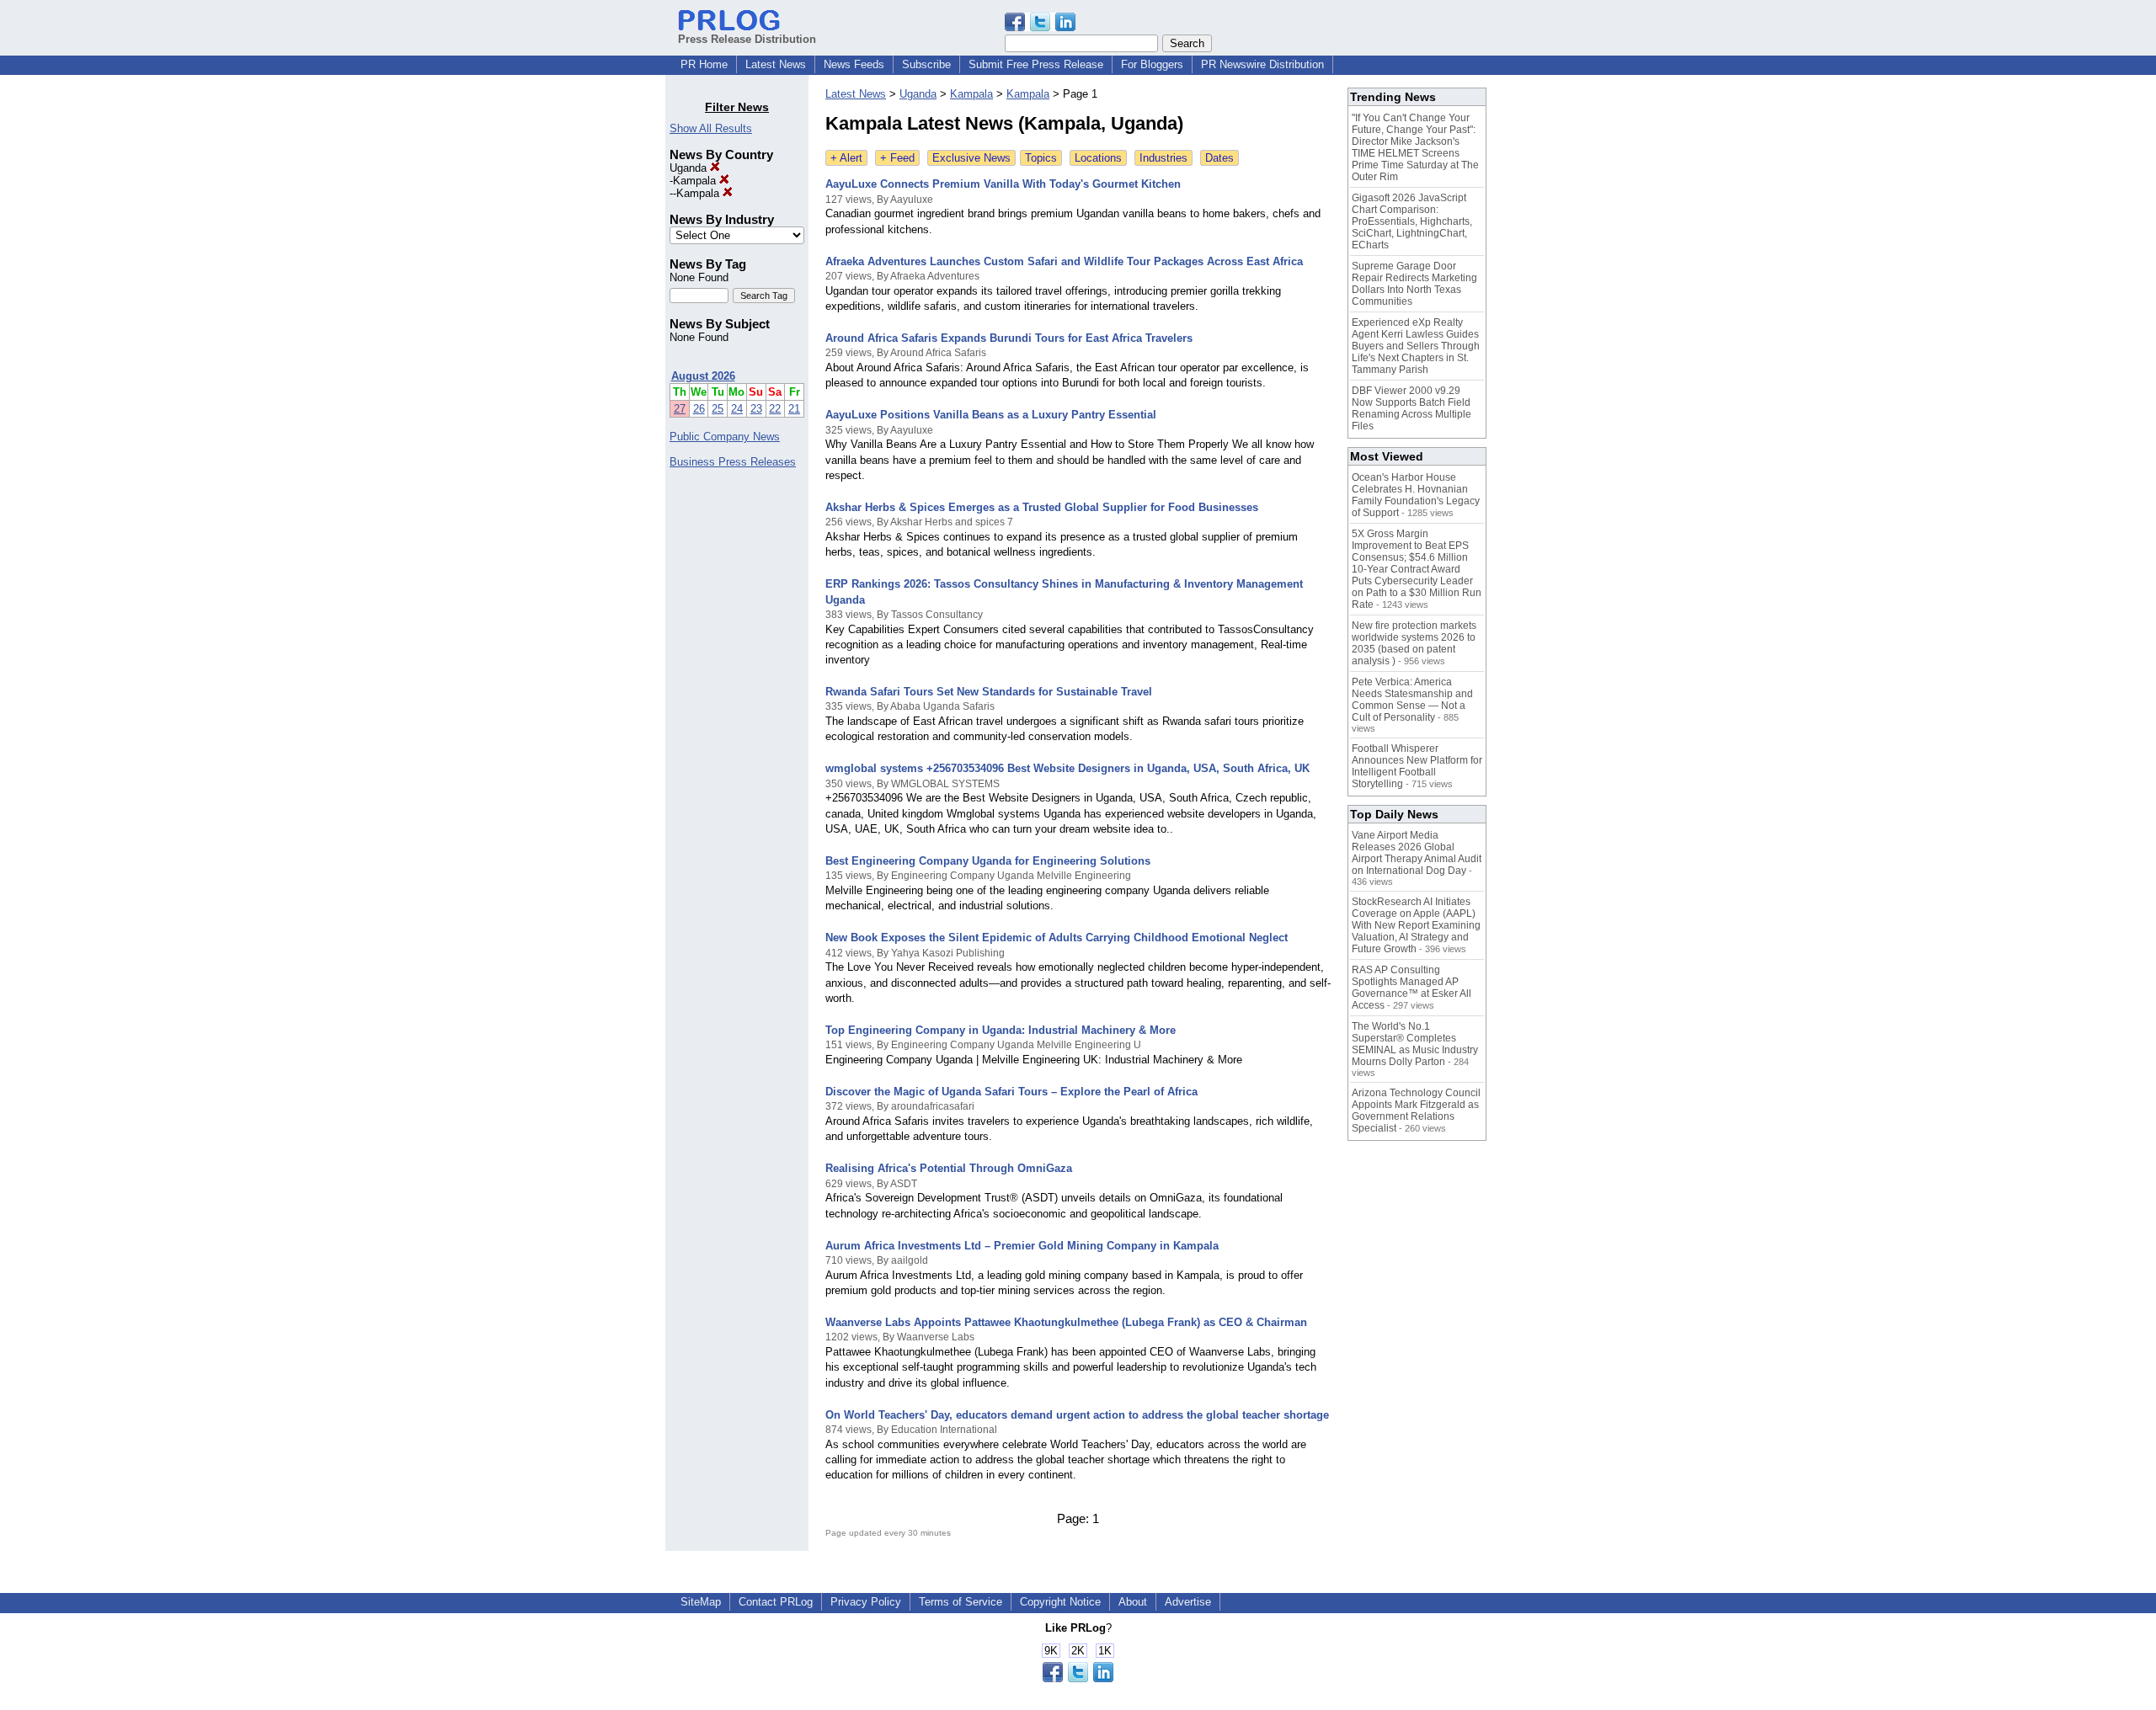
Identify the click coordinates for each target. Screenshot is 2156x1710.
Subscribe (926, 64)
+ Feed (897, 158)
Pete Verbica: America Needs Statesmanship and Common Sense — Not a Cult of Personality (1412, 700)
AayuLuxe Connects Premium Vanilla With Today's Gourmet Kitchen (1003, 184)
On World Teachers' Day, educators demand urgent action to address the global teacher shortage (1077, 1415)
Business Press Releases (733, 462)
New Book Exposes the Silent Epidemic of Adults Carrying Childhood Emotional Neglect (1057, 938)
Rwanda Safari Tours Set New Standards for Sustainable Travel (989, 692)
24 (737, 409)
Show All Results (711, 128)
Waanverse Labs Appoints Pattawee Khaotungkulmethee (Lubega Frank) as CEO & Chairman (1066, 1322)
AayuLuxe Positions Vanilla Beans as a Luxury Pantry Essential (991, 415)
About (1133, 1602)
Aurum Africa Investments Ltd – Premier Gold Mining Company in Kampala (1022, 1246)
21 (794, 409)
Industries (1163, 158)
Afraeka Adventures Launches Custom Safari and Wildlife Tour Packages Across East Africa (1064, 261)
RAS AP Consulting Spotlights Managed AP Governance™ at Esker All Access (1412, 988)
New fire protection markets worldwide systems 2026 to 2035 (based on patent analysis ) (1414, 643)
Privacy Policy (866, 1602)
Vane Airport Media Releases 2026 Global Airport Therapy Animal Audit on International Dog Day (1417, 853)
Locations (1098, 158)
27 (680, 409)
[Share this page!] (1040, 27)
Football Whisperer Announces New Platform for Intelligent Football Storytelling (1417, 766)
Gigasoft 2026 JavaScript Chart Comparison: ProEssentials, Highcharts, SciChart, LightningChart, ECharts (1412, 221)
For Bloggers (1152, 64)
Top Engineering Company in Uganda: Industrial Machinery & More (1001, 1030)
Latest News (776, 64)
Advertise (1188, 1602)
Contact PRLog (776, 1602)
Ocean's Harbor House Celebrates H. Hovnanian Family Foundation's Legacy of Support (1416, 495)
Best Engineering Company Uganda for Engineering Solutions (988, 861)
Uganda (690, 168)
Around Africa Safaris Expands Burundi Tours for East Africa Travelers (1009, 338)
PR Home (704, 64)
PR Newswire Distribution (1262, 64)
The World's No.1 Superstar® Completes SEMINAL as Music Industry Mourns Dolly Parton (1415, 1044)
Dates (1219, 158)
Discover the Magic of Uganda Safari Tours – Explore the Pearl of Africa (1011, 1092)
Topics (1041, 158)
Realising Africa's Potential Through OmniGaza (949, 1168)
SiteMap (701, 1602)
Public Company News (725, 437)
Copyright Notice (1060, 1602)
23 (756, 409)
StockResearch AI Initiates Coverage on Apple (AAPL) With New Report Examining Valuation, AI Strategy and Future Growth (1416, 925)
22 (775, 409)
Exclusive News (971, 158)
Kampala (696, 181)
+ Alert (846, 158)
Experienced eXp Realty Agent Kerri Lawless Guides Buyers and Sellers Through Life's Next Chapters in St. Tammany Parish (1416, 346)
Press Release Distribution (747, 39)
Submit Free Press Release (1036, 64)
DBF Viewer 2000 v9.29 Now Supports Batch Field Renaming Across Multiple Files (1412, 408)
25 (718, 409)
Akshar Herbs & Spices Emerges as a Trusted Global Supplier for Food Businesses (1042, 507)
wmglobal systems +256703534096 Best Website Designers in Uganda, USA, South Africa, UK (1067, 768)
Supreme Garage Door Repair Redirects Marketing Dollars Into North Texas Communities (1414, 284)
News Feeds (854, 64)
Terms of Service (961, 1602)
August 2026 (703, 376)
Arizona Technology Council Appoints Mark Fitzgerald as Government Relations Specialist (1416, 1111)
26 (699, 409)
